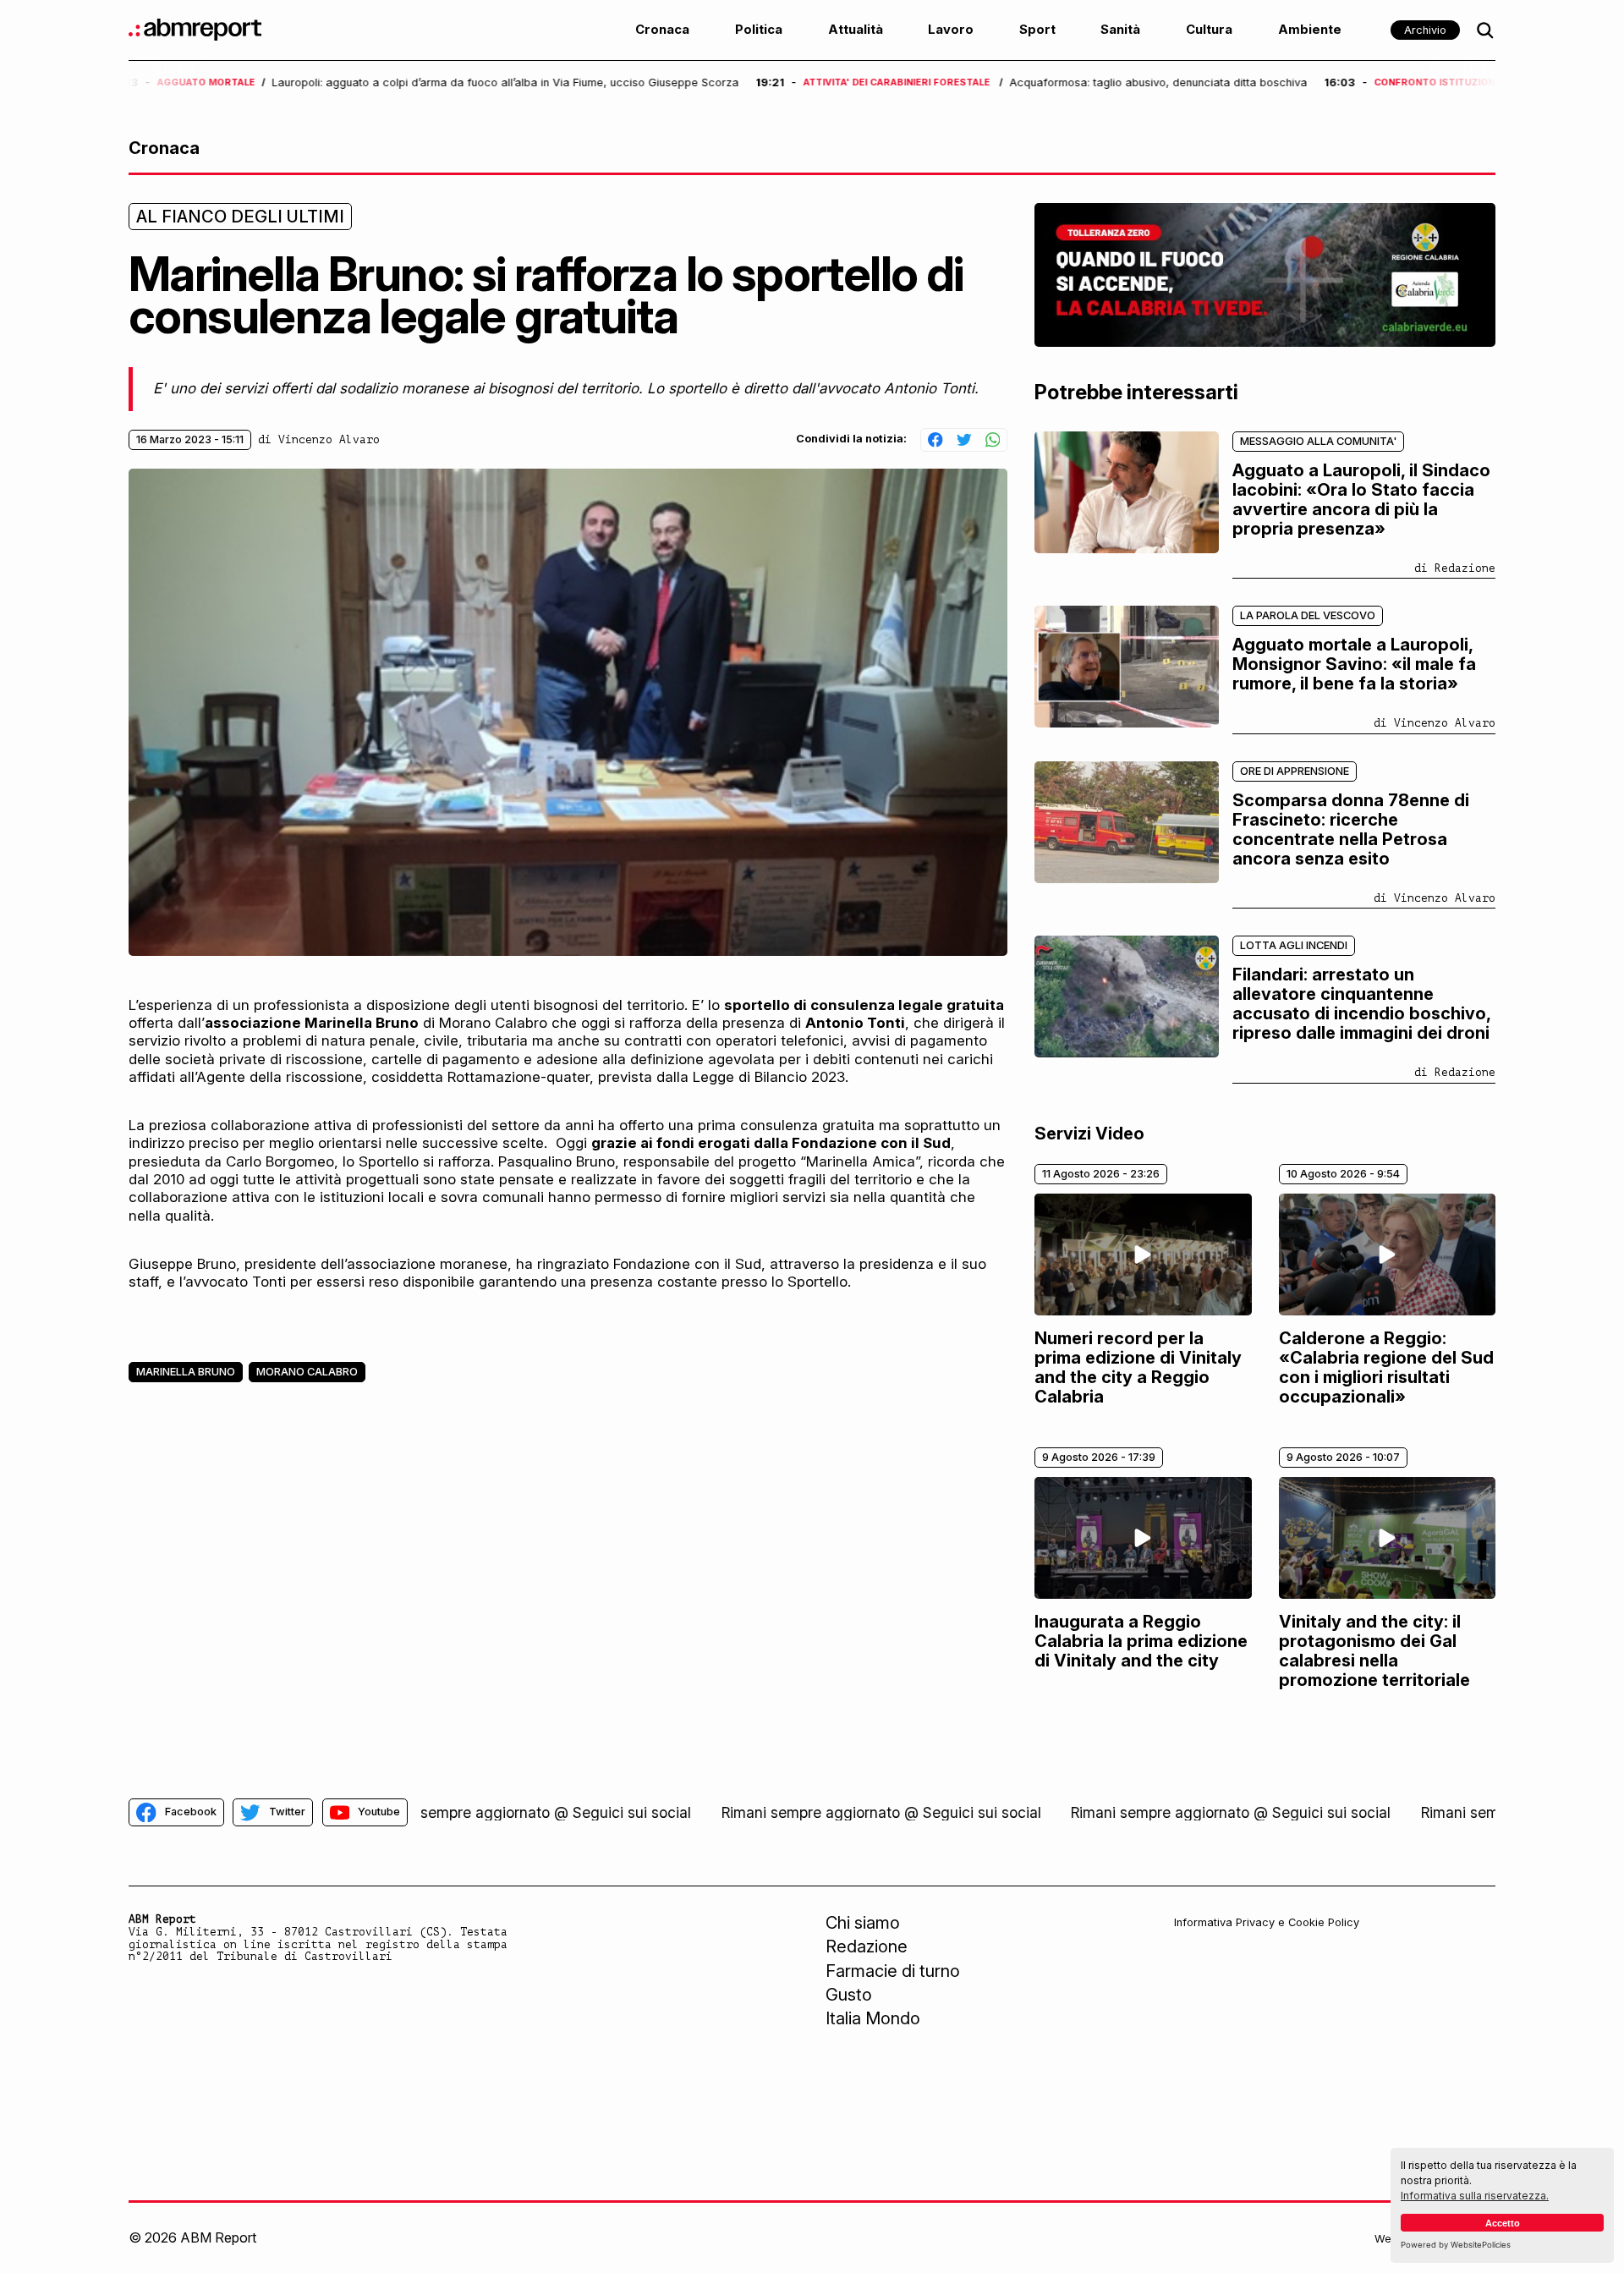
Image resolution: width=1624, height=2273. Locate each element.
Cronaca (662, 30)
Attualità (856, 30)
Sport (1037, 30)
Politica (759, 30)
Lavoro (951, 30)
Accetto (1503, 2223)
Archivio (1425, 30)
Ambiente (1310, 30)
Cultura (1209, 30)
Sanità (1120, 30)
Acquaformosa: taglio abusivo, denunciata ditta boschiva (531, 83)
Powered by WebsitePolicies (1456, 2245)
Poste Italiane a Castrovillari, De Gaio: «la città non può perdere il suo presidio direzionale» (1140, 83)
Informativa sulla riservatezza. (1475, 2196)
